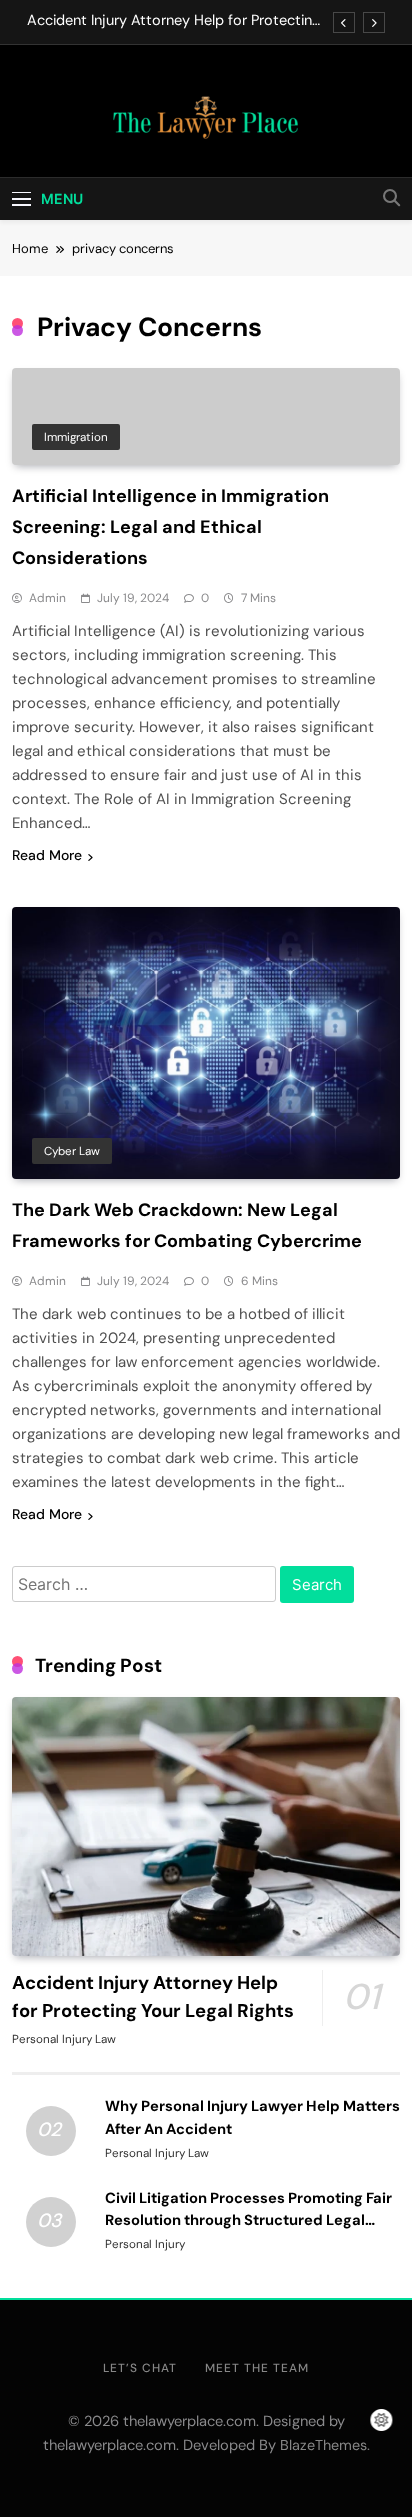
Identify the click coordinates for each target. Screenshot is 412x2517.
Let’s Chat (140, 2368)
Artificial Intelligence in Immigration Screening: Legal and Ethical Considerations (170, 527)
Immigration (76, 437)
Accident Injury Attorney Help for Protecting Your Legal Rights (173, 21)
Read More (47, 855)
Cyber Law (72, 1151)
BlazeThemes (323, 2445)
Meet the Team (257, 2368)
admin (47, 598)
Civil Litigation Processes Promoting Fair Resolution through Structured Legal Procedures (248, 2220)
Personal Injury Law (64, 2039)
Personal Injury (145, 2244)
